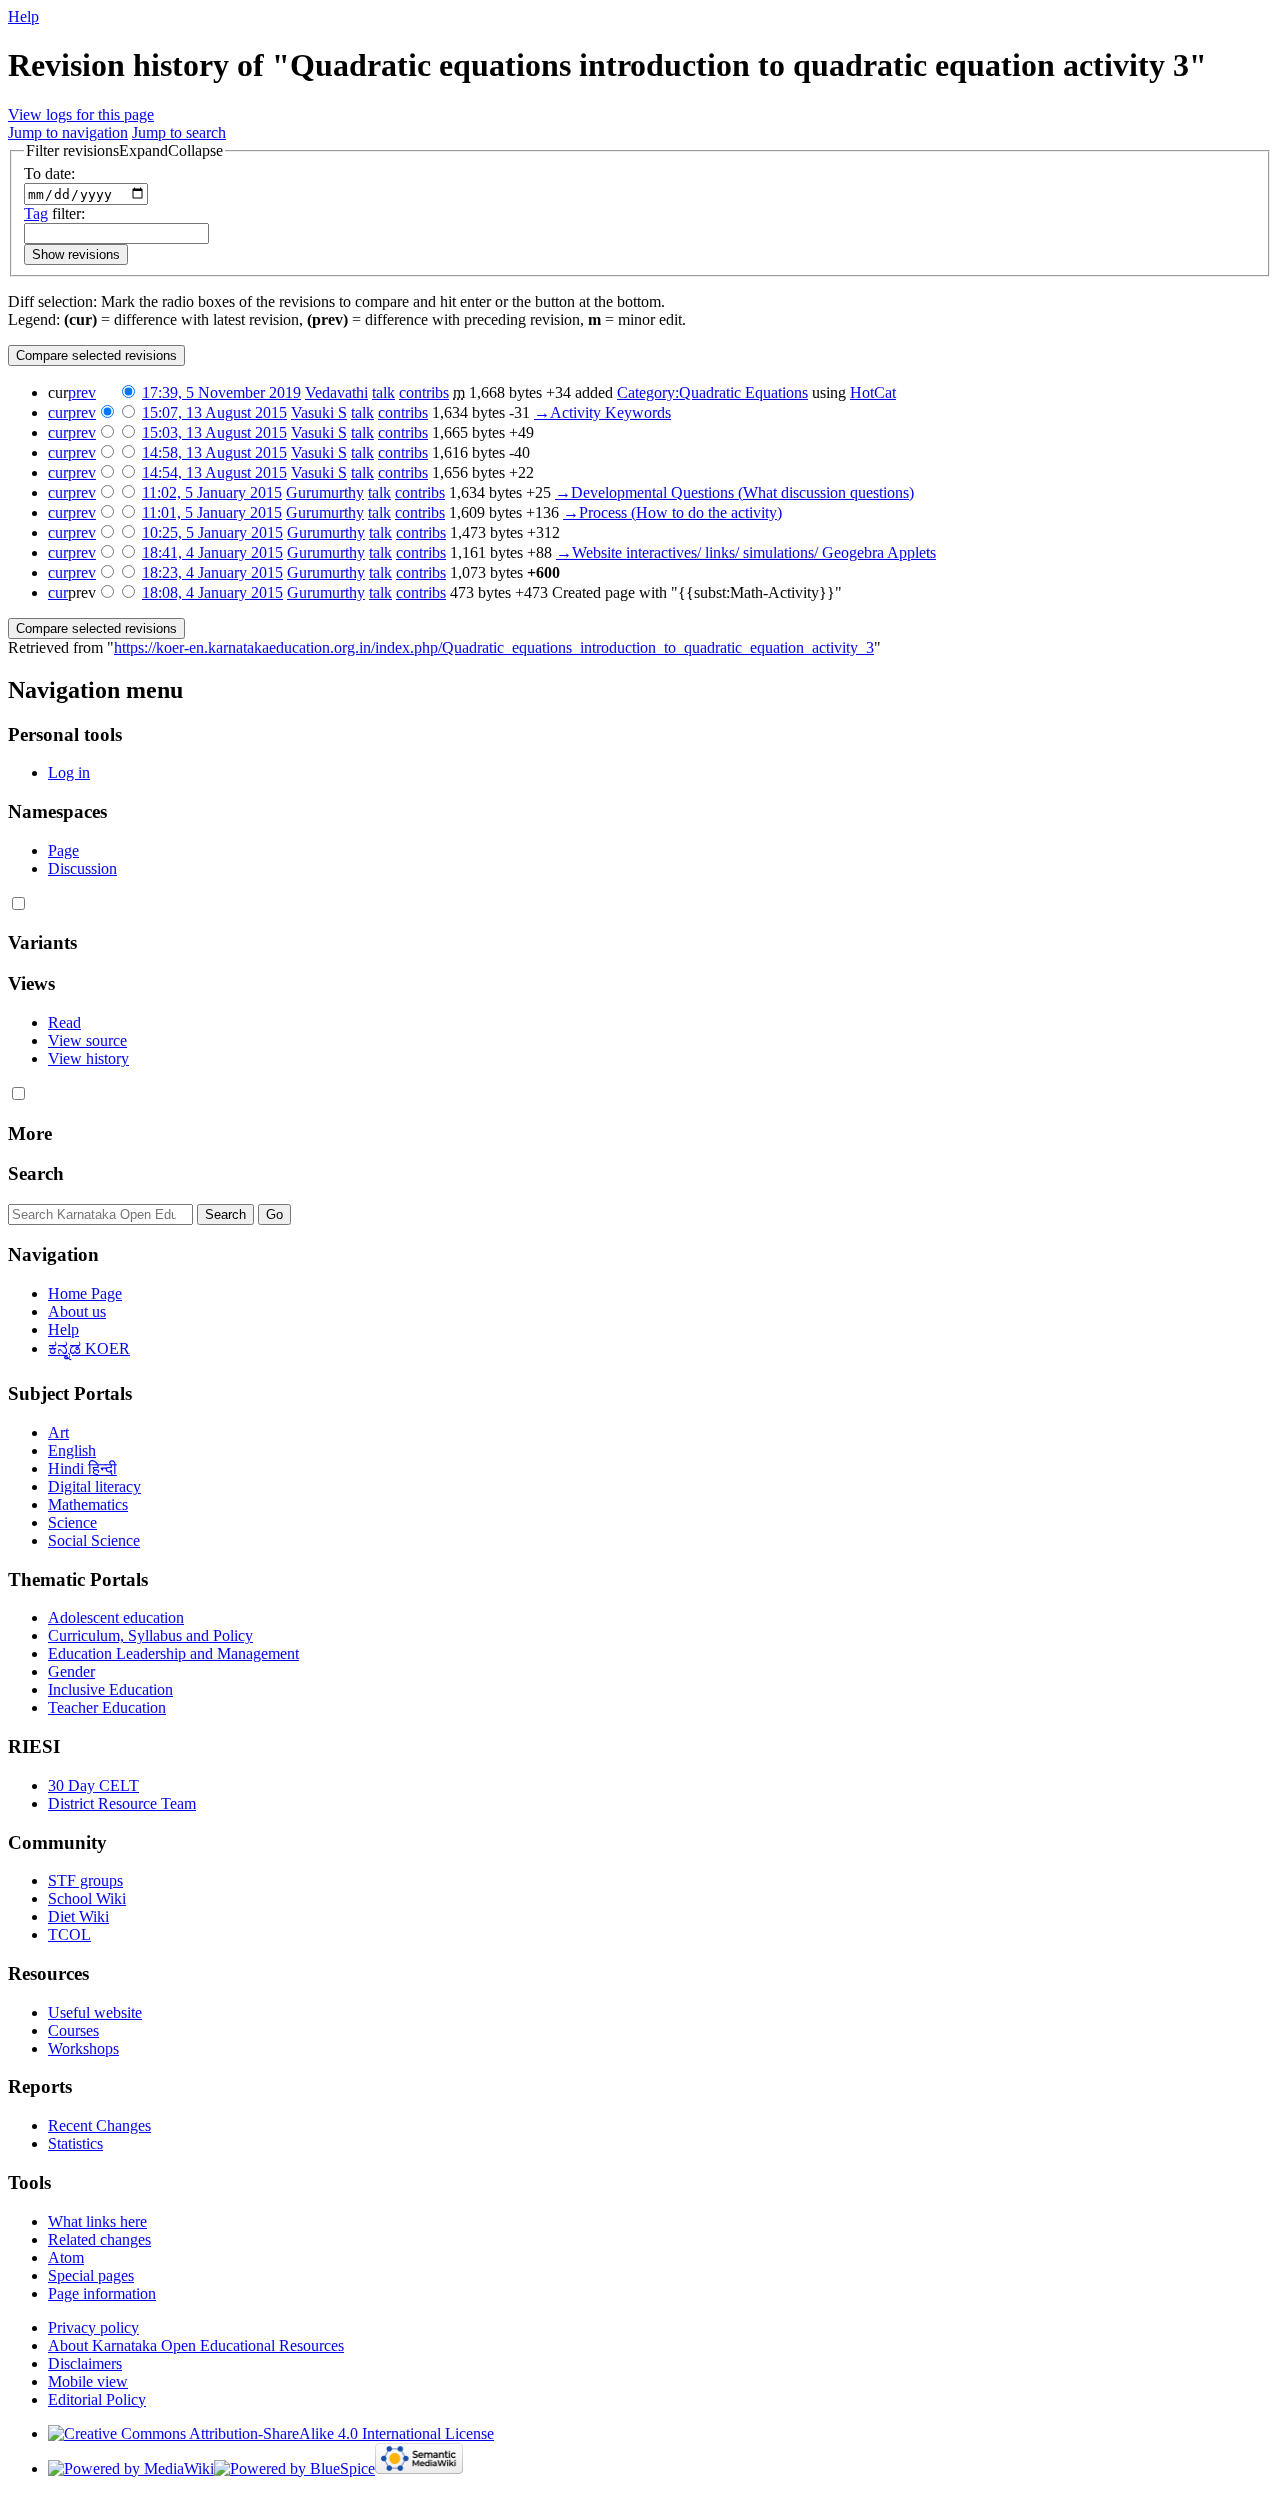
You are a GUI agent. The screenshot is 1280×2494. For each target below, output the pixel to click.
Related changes (99, 2239)
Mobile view (88, 2381)
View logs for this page (81, 114)
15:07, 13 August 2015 (214, 412)
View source (87, 1040)
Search (36, 1173)
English (72, 1450)
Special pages (91, 2275)
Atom (66, 2257)
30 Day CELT (93, 1785)
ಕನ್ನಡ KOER (89, 1348)
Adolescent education (116, 1617)
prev (82, 392)
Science (72, 1522)
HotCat (873, 392)
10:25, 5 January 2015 (212, 532)
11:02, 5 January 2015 (212, 492)
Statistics (75, 2143)
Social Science (94, 1540)
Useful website (95, 2012)
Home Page (85, 1293)
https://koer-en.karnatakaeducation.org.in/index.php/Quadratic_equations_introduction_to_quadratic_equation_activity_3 (494, 647)
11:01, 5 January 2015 (212, 512)
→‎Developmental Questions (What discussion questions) (734, 492)
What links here (97, 2221)
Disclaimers (85, 2363)
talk (383, 392)
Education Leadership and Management (173, 1653)
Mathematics (88, 1504)
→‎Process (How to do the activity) (672, 512)
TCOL (69, 1934)
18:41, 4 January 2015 (212, 552)
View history (88, 1058)
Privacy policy (93, 2327)
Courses (73, 2030)
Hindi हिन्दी (82, 1468)
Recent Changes (99, 2125)
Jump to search (179, 132)
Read (64, 1022)
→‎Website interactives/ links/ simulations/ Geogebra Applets (746, 552)
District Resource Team (122, 1803)
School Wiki (87, 1898)
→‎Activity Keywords (602, 412)
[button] (124, 151)
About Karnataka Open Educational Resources (196, 2345)
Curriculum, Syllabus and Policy (150, 1635)
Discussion (82, 868)
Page (63, 850)
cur (58, 412)
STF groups (85, 1880)
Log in (69, 772)
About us (77, 1311)
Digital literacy (94, 1486)
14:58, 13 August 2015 (214, 452)
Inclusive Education (110, 1689)
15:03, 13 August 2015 (214, 432)
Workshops (83, 2048)
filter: (54, 213)
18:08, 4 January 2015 (212, 592)
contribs (424, 392)
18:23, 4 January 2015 (212, 572)
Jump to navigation (68, 132)
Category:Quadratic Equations (712, 392)
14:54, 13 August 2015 (214, 472)
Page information (102, 2293)
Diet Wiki (78, 1916)
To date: (49, 173)
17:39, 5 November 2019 (221, 392)
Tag (36, 213)
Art (58, 1432)
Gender (71, 1671)
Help (23, 16)
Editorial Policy (97, 2399)
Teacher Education (107, 1707)
